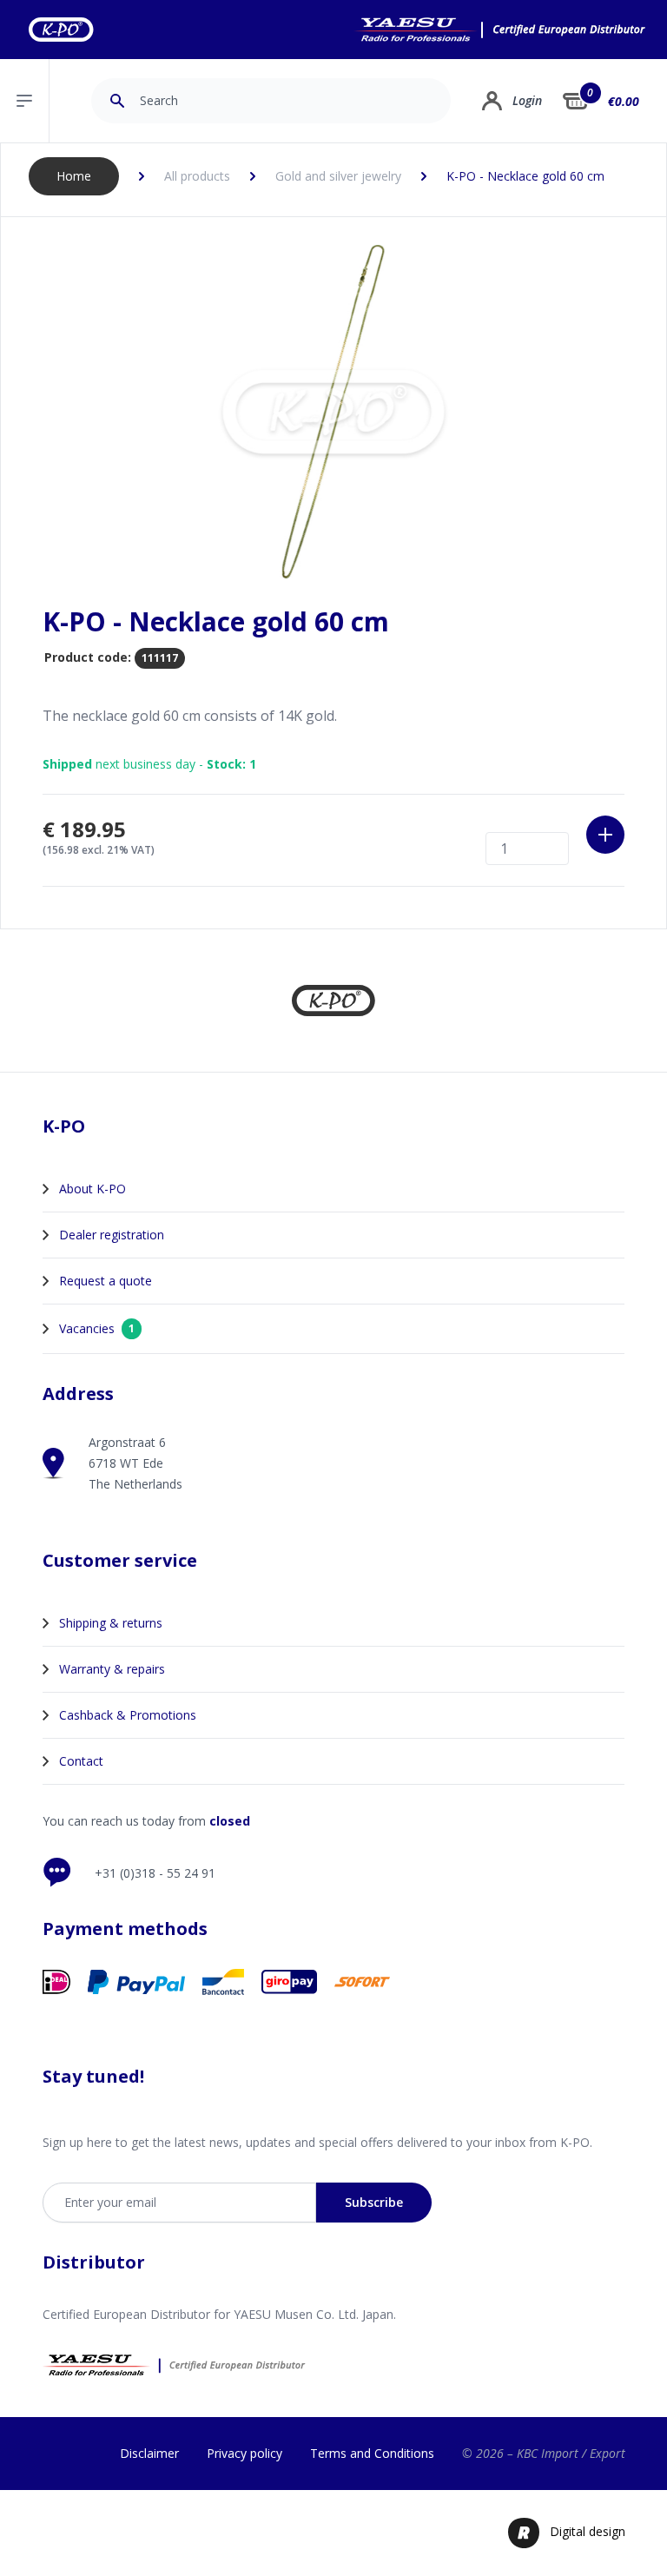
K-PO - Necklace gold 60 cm (525, 176)
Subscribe (374, 2202)
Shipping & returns (111, 1623)
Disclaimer (149, 2453)
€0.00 (624, 101)
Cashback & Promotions (128, 1715)
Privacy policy (244, 2453)
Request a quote (106, 1281)
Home (74, 176)
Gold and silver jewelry (338, 176)
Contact (81, 1761)
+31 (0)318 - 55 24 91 (155, 1873)
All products (197, 176)
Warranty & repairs (112, 1669)
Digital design (588, 2531)
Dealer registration (112, 1235)
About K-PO (92, 1189)
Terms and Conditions (372, 2453)
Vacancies (97, 1328)
